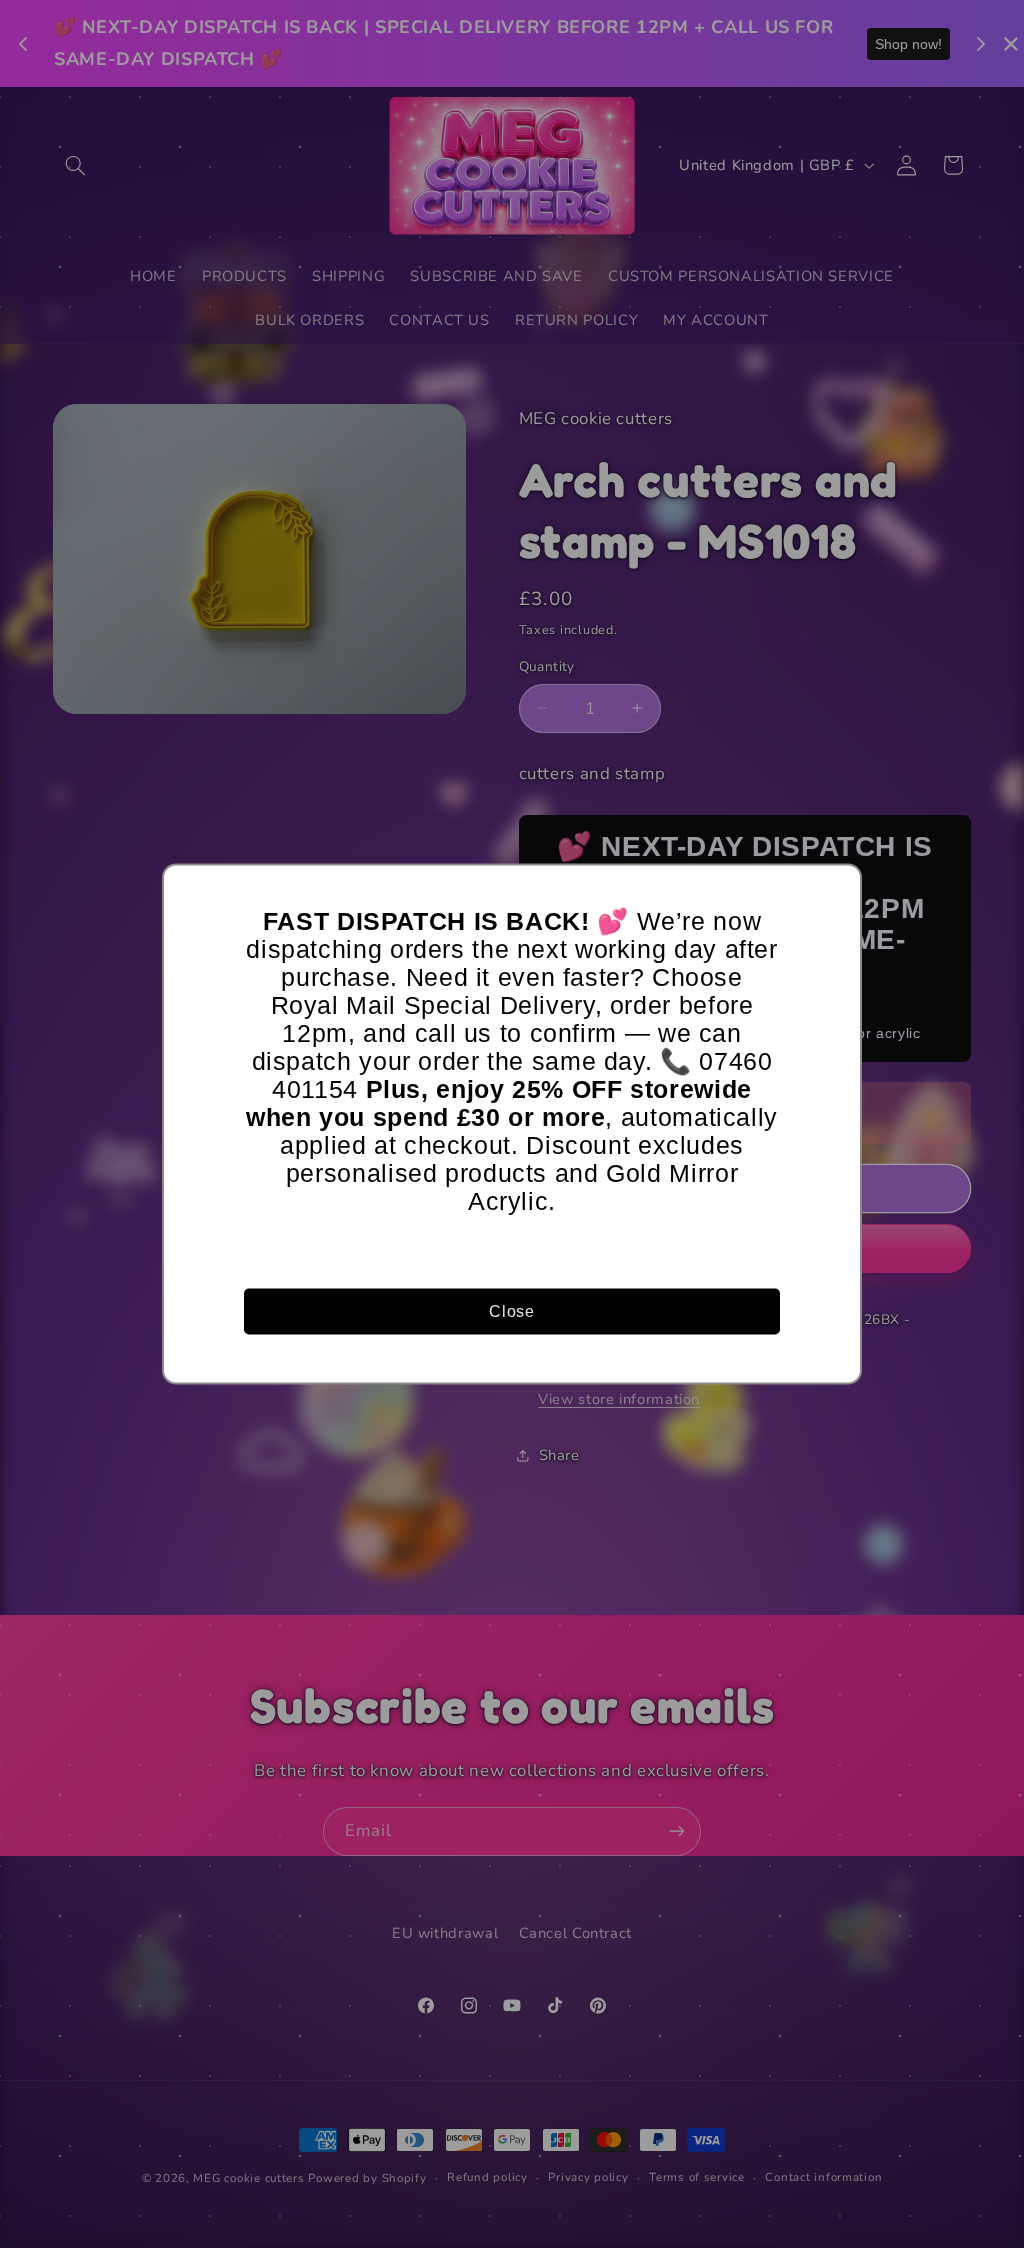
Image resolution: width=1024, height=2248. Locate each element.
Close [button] (511, 1310)
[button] (837, 889)
